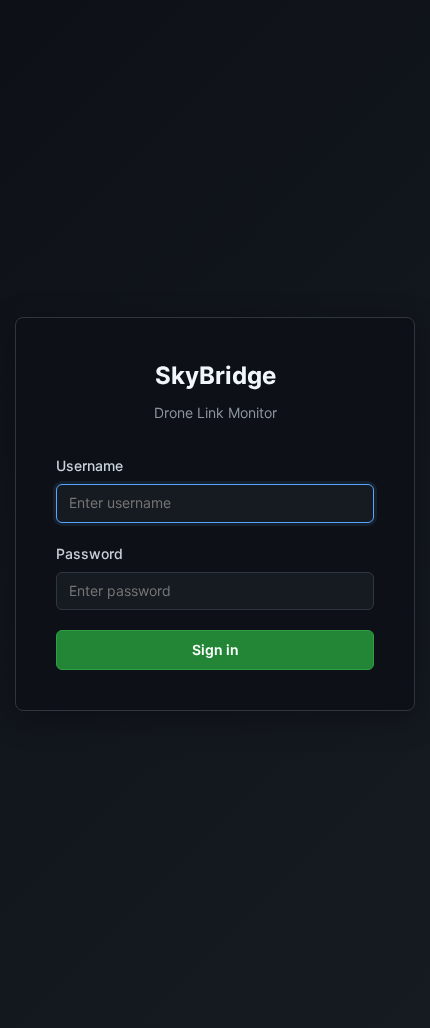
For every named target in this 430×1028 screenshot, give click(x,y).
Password (89, 553)
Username (89, 465)
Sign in (215, 649)
